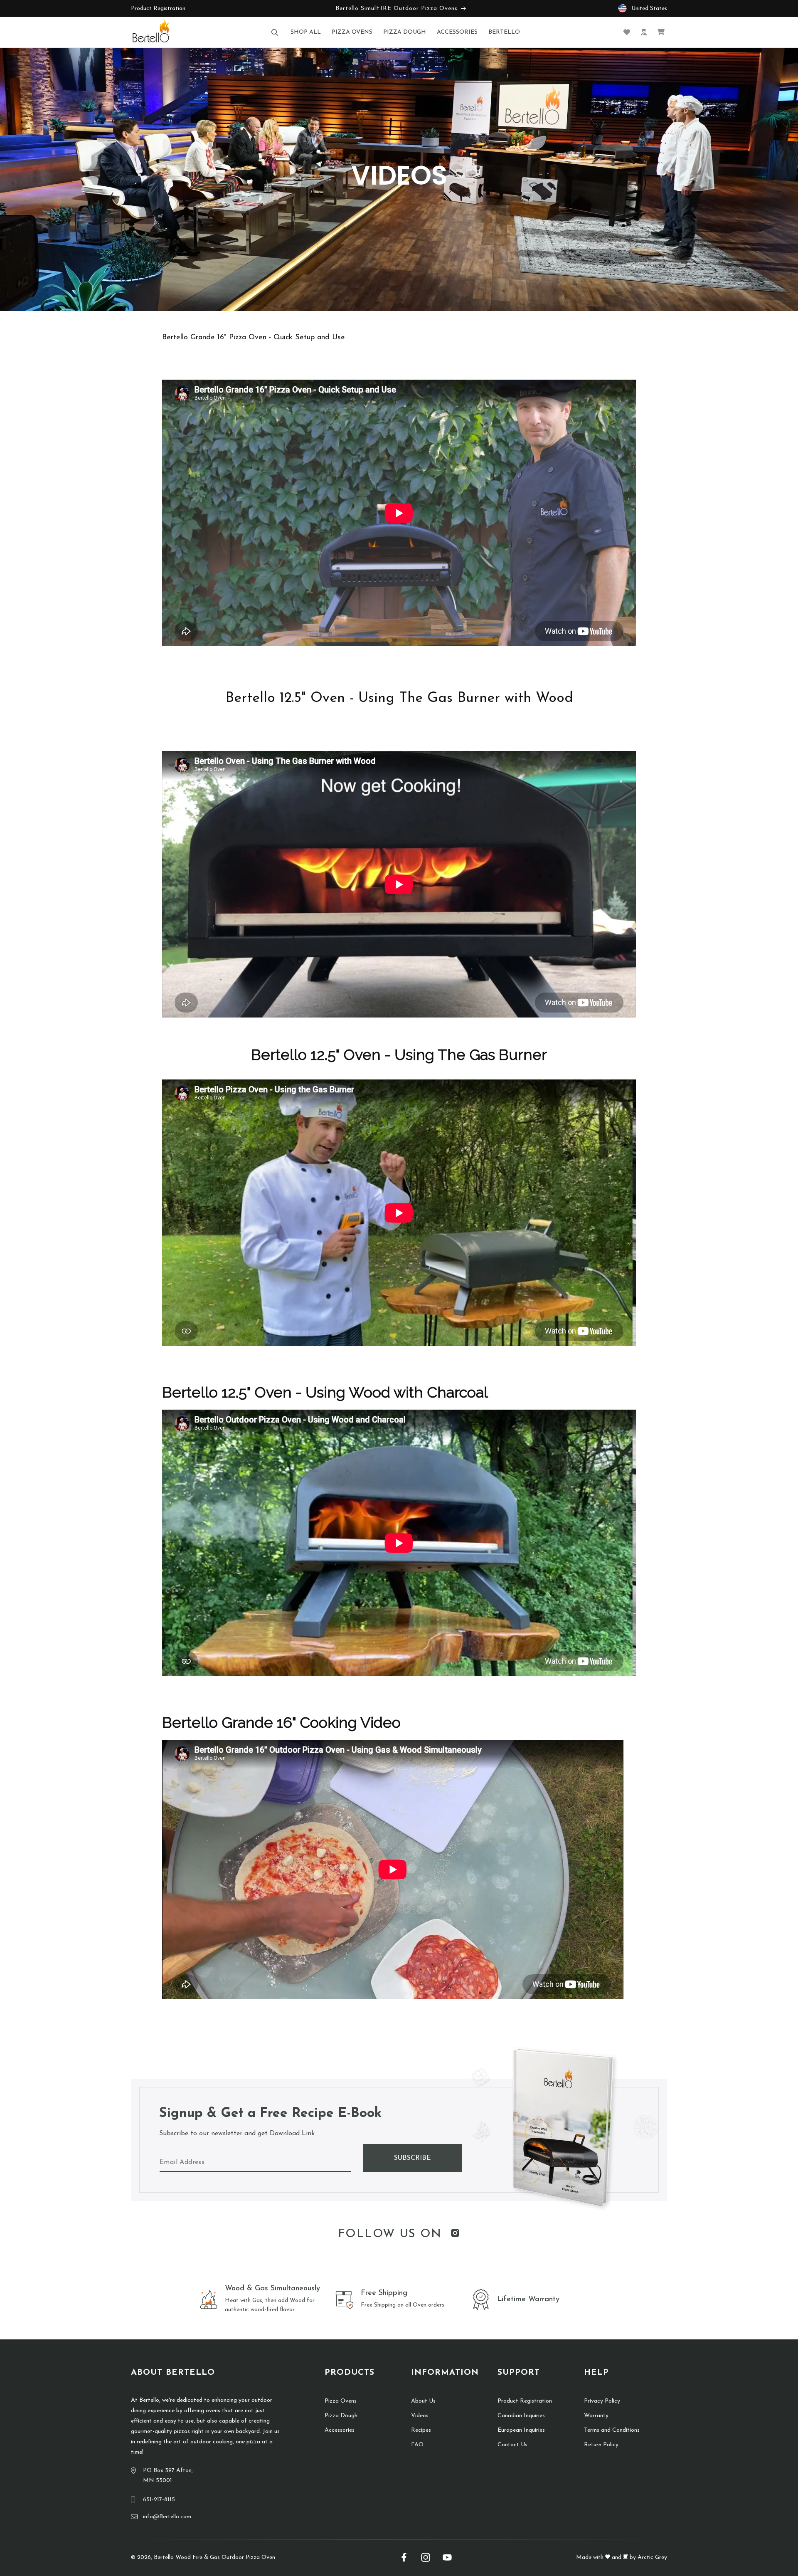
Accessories (340, 2430)
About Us (423, 2401)
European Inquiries (521, 2430)
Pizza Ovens (341, 2401)
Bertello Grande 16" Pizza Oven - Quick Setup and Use (254, 338)
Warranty (596, 2416)
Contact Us (512, 2445)
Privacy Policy (602, 2401)
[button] (275, 32)
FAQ (417, 2445)
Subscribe (413, 2158)
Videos (420, 2416)
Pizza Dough (341, 2416)
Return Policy (601, 2445)
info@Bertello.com (167, 2517)
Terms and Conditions (612, 2430)
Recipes (421, 2430)
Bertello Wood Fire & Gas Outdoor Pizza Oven (214, 2557)
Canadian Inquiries (521, 2416)
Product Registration (158, 9)
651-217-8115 (159, 2500)
